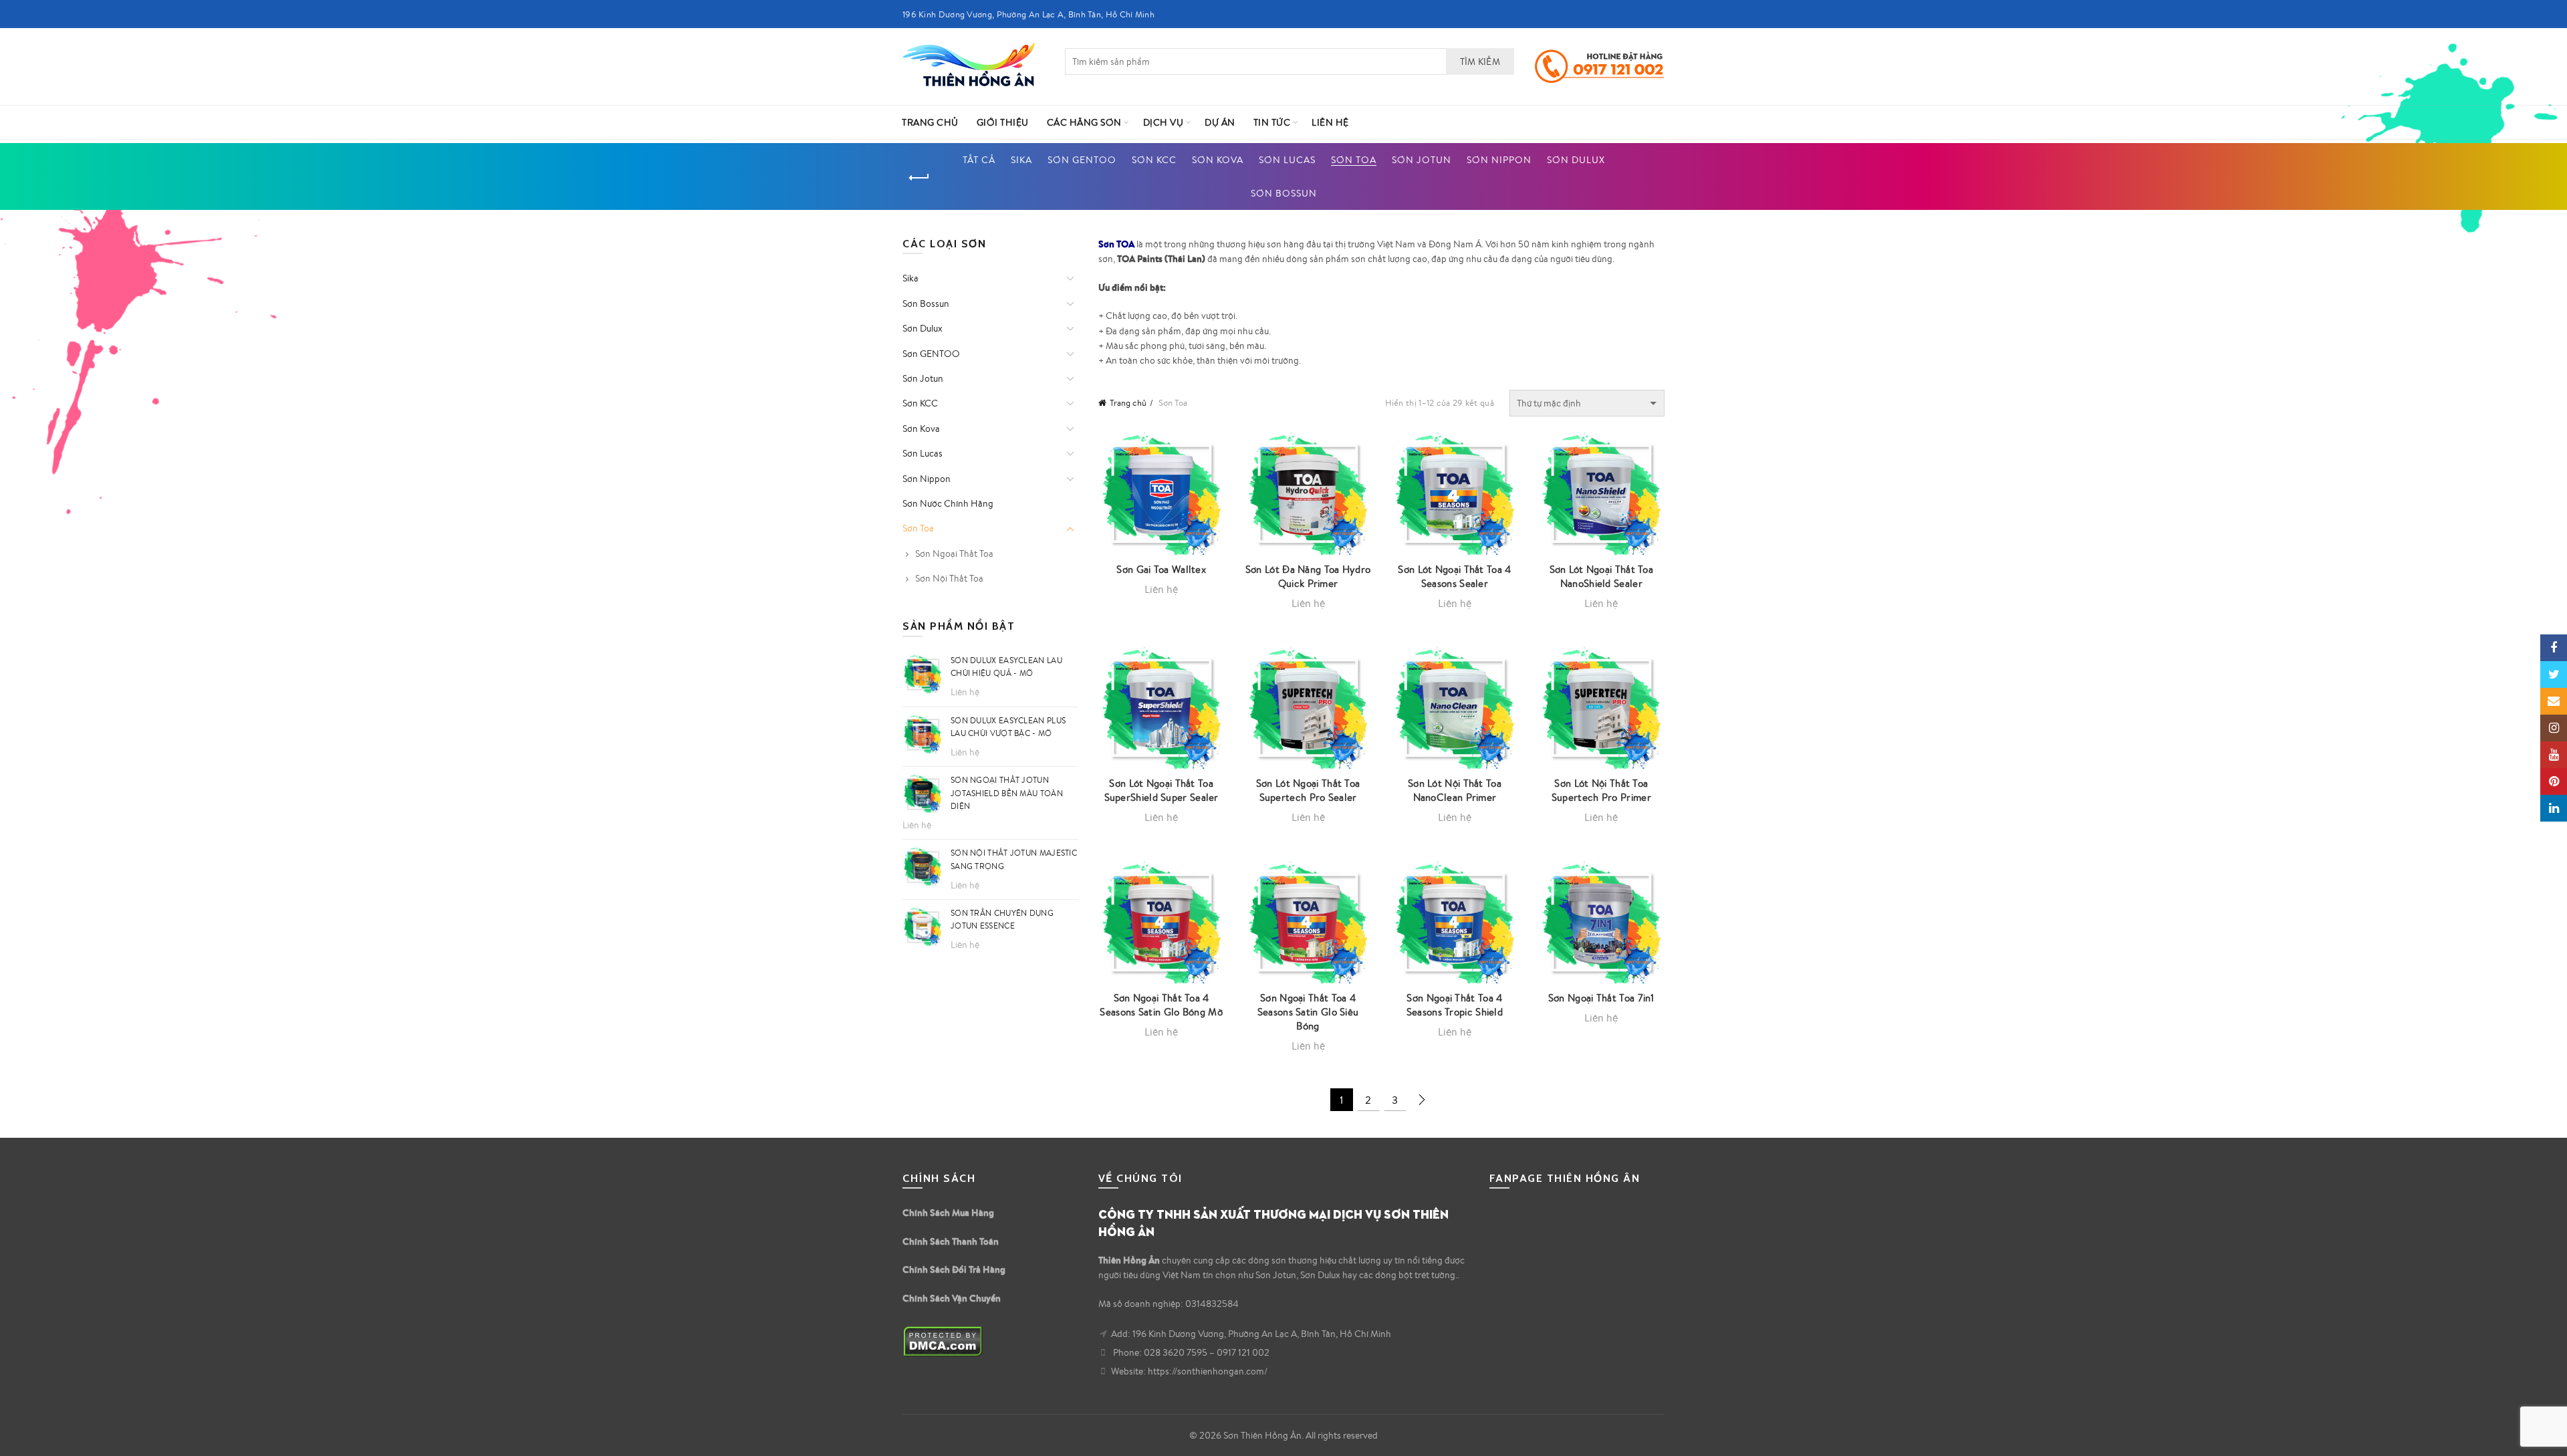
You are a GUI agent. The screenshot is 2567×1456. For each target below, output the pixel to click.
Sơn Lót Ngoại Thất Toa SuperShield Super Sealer (1162, 790)
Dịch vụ (1164, 122)
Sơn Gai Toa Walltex (1161, 569)
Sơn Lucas (1287, 160)
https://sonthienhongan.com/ (1208, 1371)
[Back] (919, 178)
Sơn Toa (1354, 160)
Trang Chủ (930, 122)
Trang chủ (1128, 403)
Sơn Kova (1218, 160)
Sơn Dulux (1576, 160)
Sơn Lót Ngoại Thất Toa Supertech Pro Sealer (1308, 790)
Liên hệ (1330, 122)
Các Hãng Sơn (1084, 122)
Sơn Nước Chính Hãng (948, 503)
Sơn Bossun (1284, 193)
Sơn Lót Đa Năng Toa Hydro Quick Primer (1308, 576)
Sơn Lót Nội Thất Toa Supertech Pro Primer (1601, 790)
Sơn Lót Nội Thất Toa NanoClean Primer (1455, 790)
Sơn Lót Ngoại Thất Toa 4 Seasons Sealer (1454, 576)
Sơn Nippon (1499, 160)
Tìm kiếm (1480, 62)
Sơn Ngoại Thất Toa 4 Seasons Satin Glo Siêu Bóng (1308, 1012)
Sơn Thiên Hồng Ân (1262, 1435)
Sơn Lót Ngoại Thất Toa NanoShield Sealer (1602, 576)
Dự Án (1220, 122)
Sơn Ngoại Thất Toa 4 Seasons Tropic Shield (1455, 1005)
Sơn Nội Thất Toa (949, 578)
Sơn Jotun (1422, 160)
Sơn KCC (1154, 160)
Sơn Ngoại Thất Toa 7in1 (1601, 998)
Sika (1021, 160)
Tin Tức (1272, 122)
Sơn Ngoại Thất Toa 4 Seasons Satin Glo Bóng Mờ (1161, 1005)
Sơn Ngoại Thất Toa (954, 554)
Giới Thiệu (1003, 122)
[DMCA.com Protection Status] (943, 1340)
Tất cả (979, 160)
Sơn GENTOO (1082, 160)
